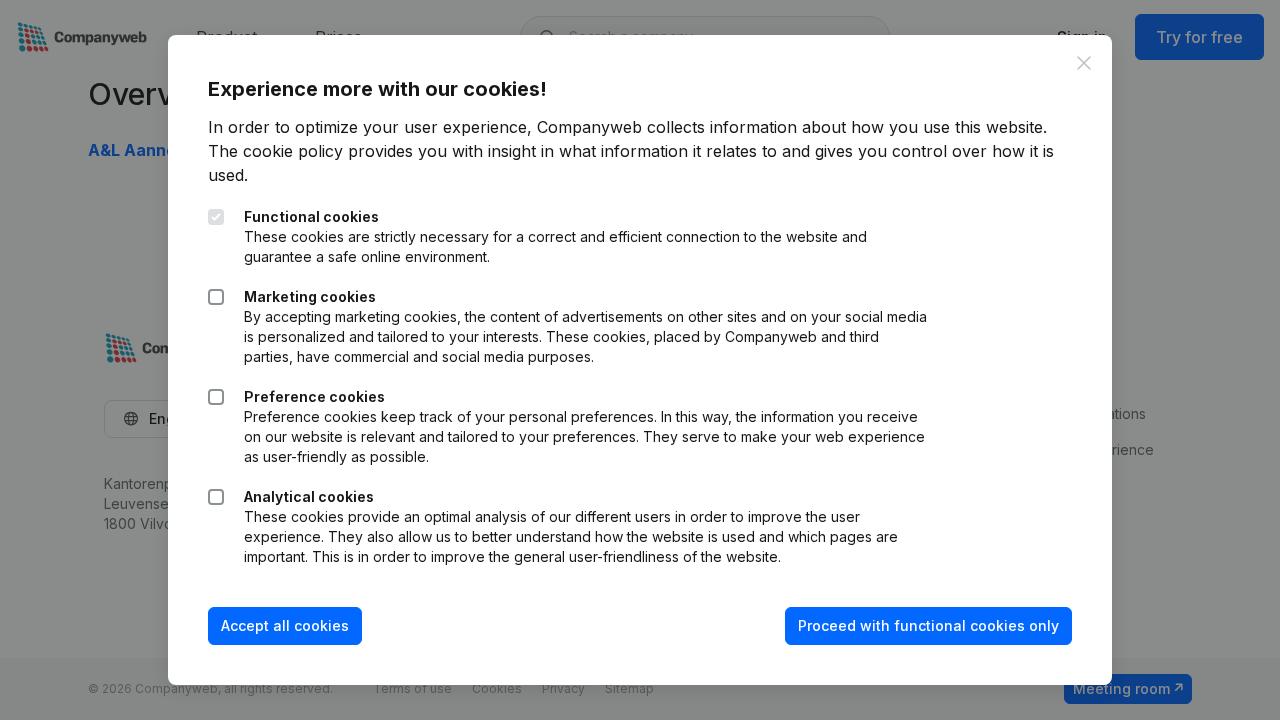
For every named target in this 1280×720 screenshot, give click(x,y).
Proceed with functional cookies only (928, 625)
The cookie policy (275, 151)
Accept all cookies (285, 625)
